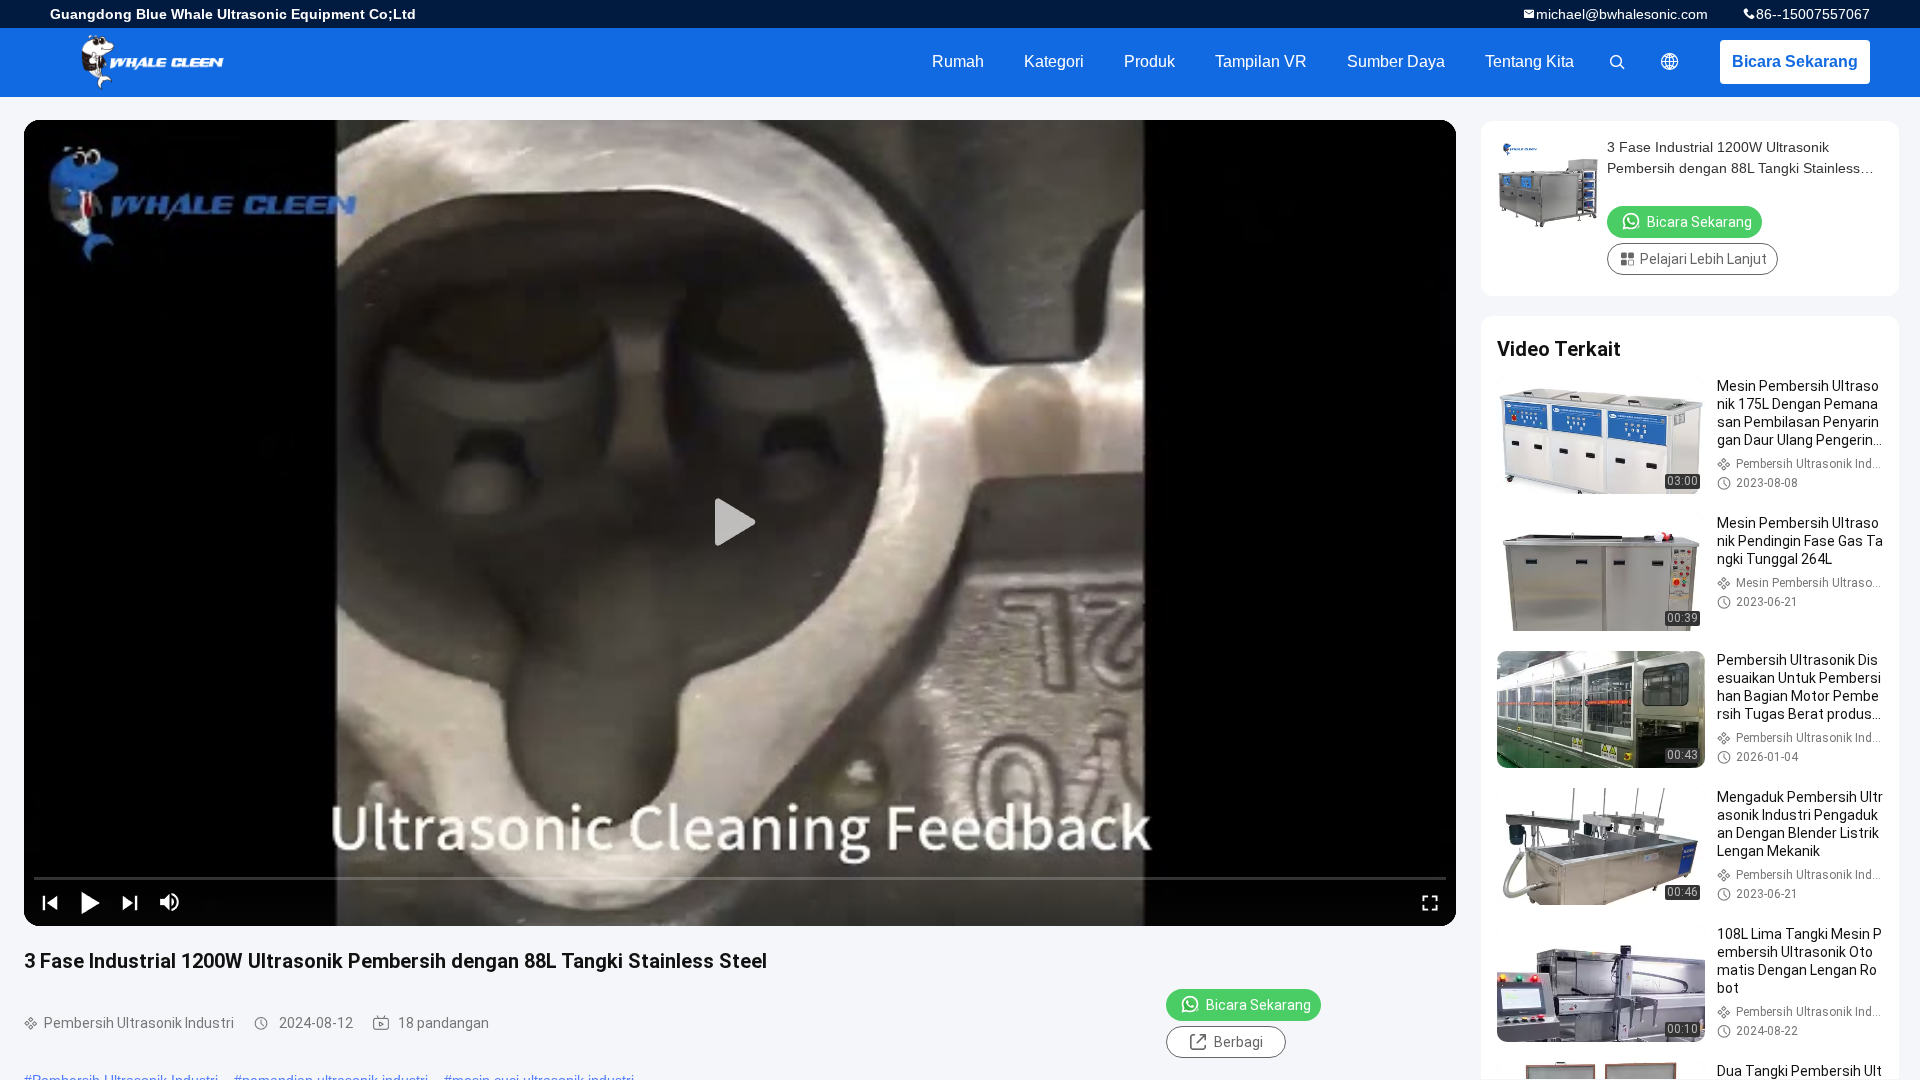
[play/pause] (90, 902)
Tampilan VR (1261, 61)
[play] (740, 523)
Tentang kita (1529, 61)
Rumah (958, 61)
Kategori (1054, 61)
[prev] (50, 902)
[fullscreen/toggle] (1430, 902)
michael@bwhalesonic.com (1622, 14)
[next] (130, 902)
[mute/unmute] (170, 902)
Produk (1149, 61)
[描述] (1670, 62)
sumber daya (1396, 61)
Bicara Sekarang (1795, 61)
